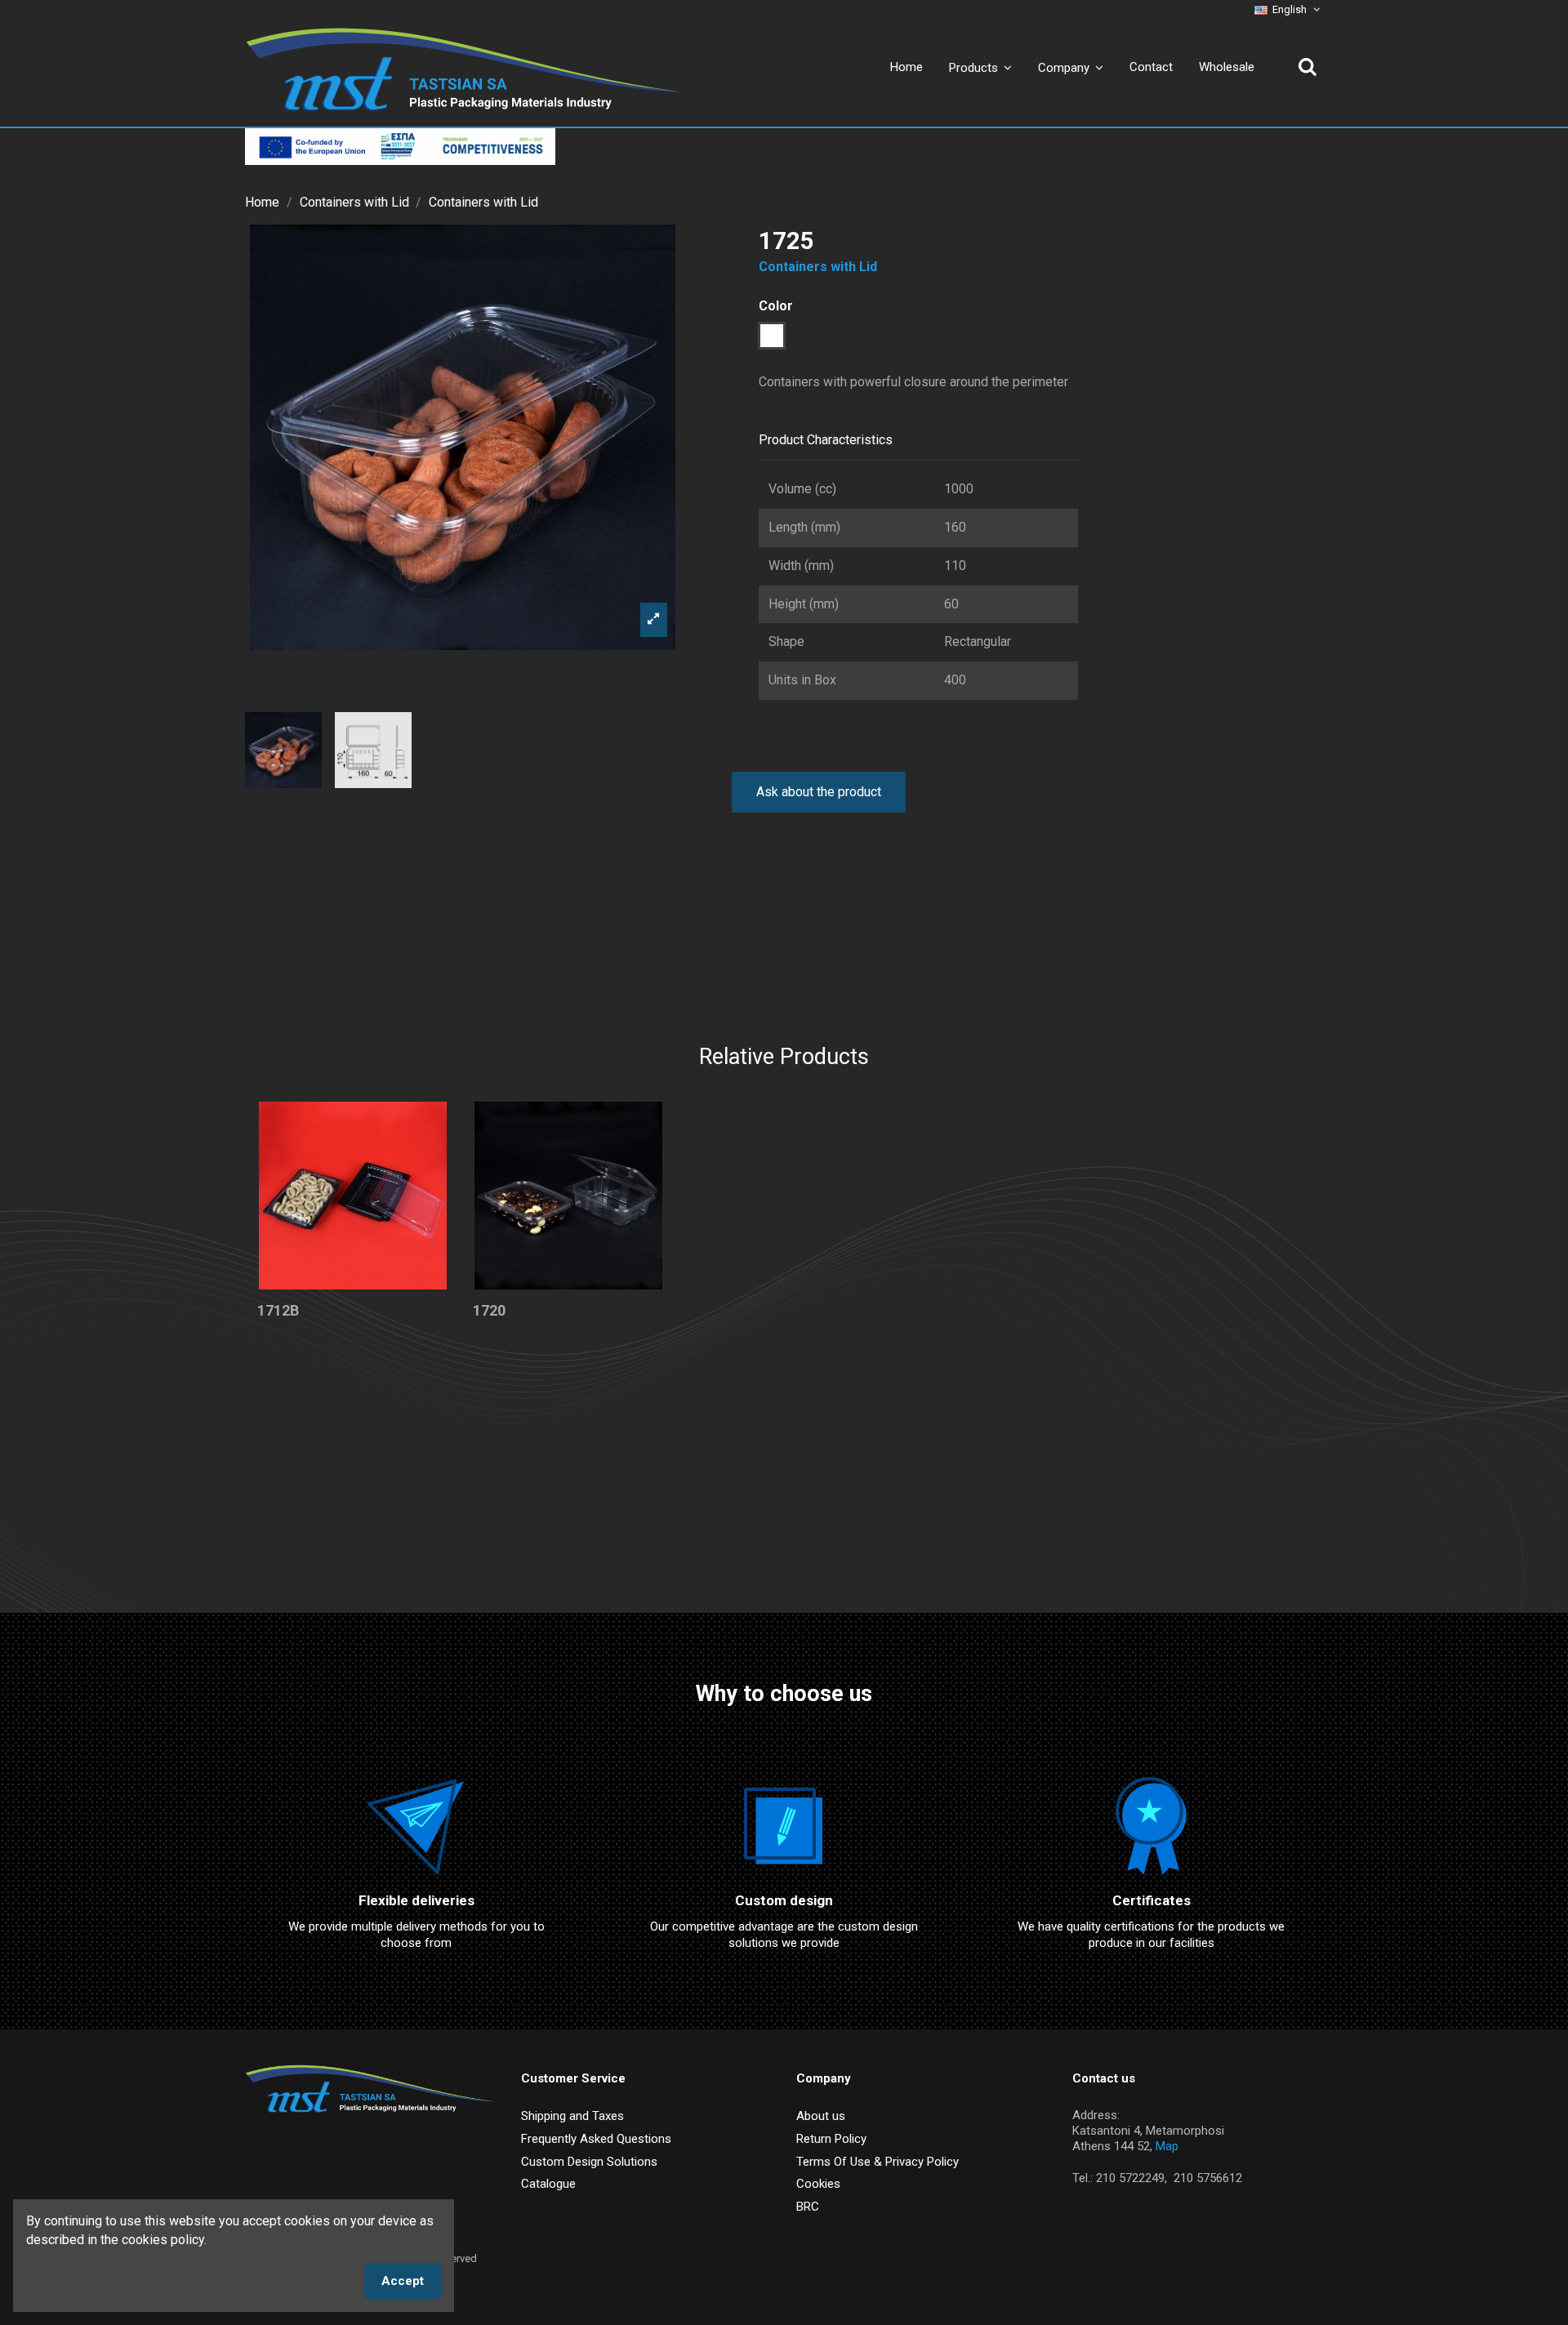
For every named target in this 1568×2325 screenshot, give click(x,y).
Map (1167, 2146)
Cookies (818, 2184)
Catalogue (548, 2184)
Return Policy (831, 2139)
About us (821, 2116)
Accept (403, 2281)
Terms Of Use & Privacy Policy (878, 2162)
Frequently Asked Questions (596, 2139)
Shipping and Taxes (572, 2116)
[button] (1071, 67)
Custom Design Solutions (589, 2162)
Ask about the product (819, 792)
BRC (808, 2207)
